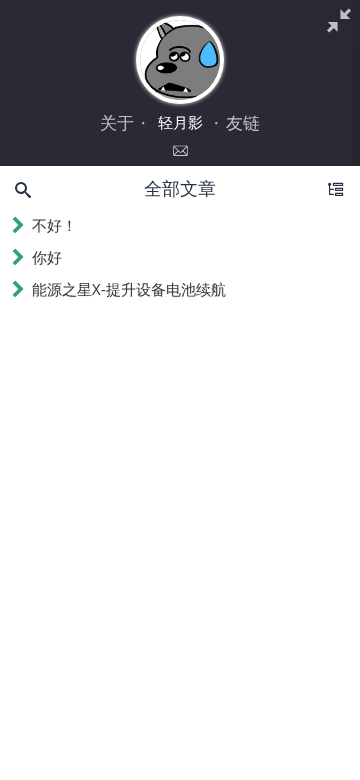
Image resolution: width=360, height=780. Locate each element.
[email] (180, 151)
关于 (117, 122)
